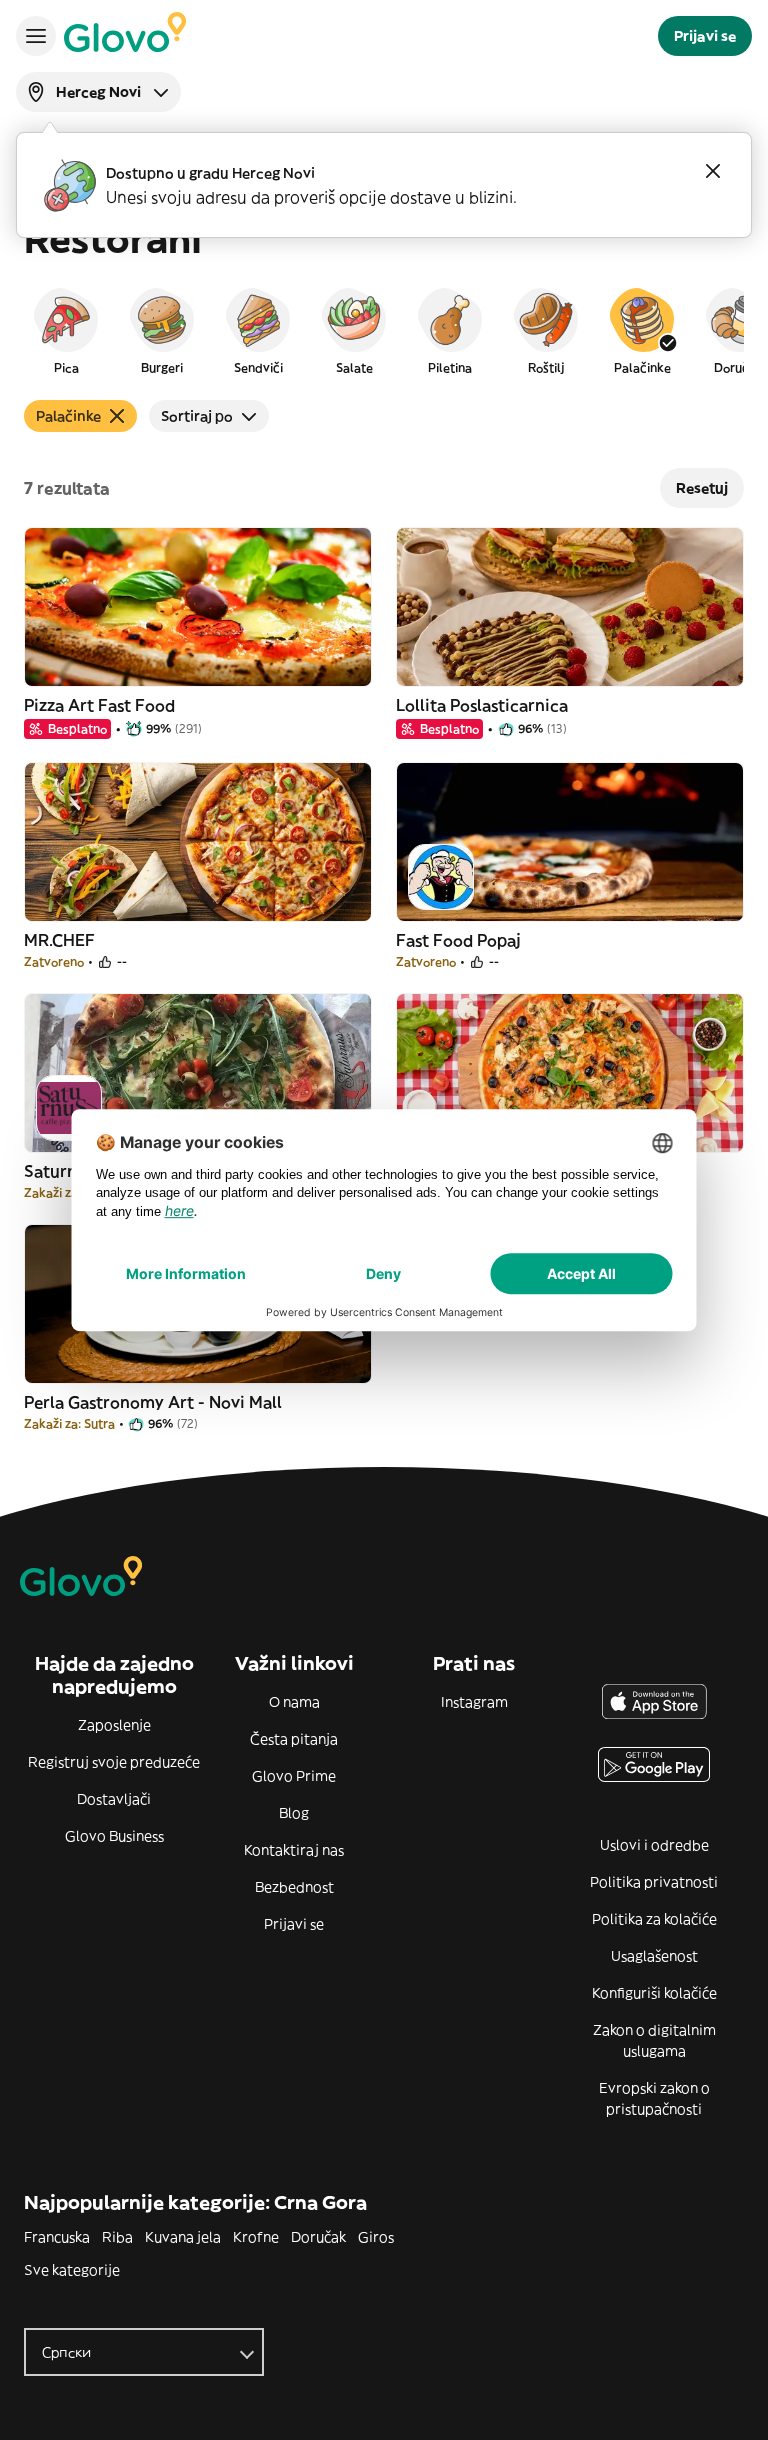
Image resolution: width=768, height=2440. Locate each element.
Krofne (256, 2237)
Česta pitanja (294, 1739)
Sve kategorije (72, 2270)
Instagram (474, 1702)
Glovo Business (114, 1836)
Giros (376, 2237)
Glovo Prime (294, 1776)
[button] (66, 330)
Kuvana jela (183, 2237)
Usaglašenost (654, 1956)
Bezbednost (294, 1887)
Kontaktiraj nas (294, 1850)
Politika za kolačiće (654, 1919)
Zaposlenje (114, 1725)
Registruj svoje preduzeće (114, 1762)
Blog (294, 1813)
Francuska (57, 2237)
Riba (117, 2237)
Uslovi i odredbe (654, 1845)
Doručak (318, 2237)
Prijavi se (294, 1924)
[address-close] (713, 171)
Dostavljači (114, 1799)
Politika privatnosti (654, 1882)
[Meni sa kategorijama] (36, 36)
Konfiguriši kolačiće (654, 1993)
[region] (384, 330)
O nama (294, 1702)
